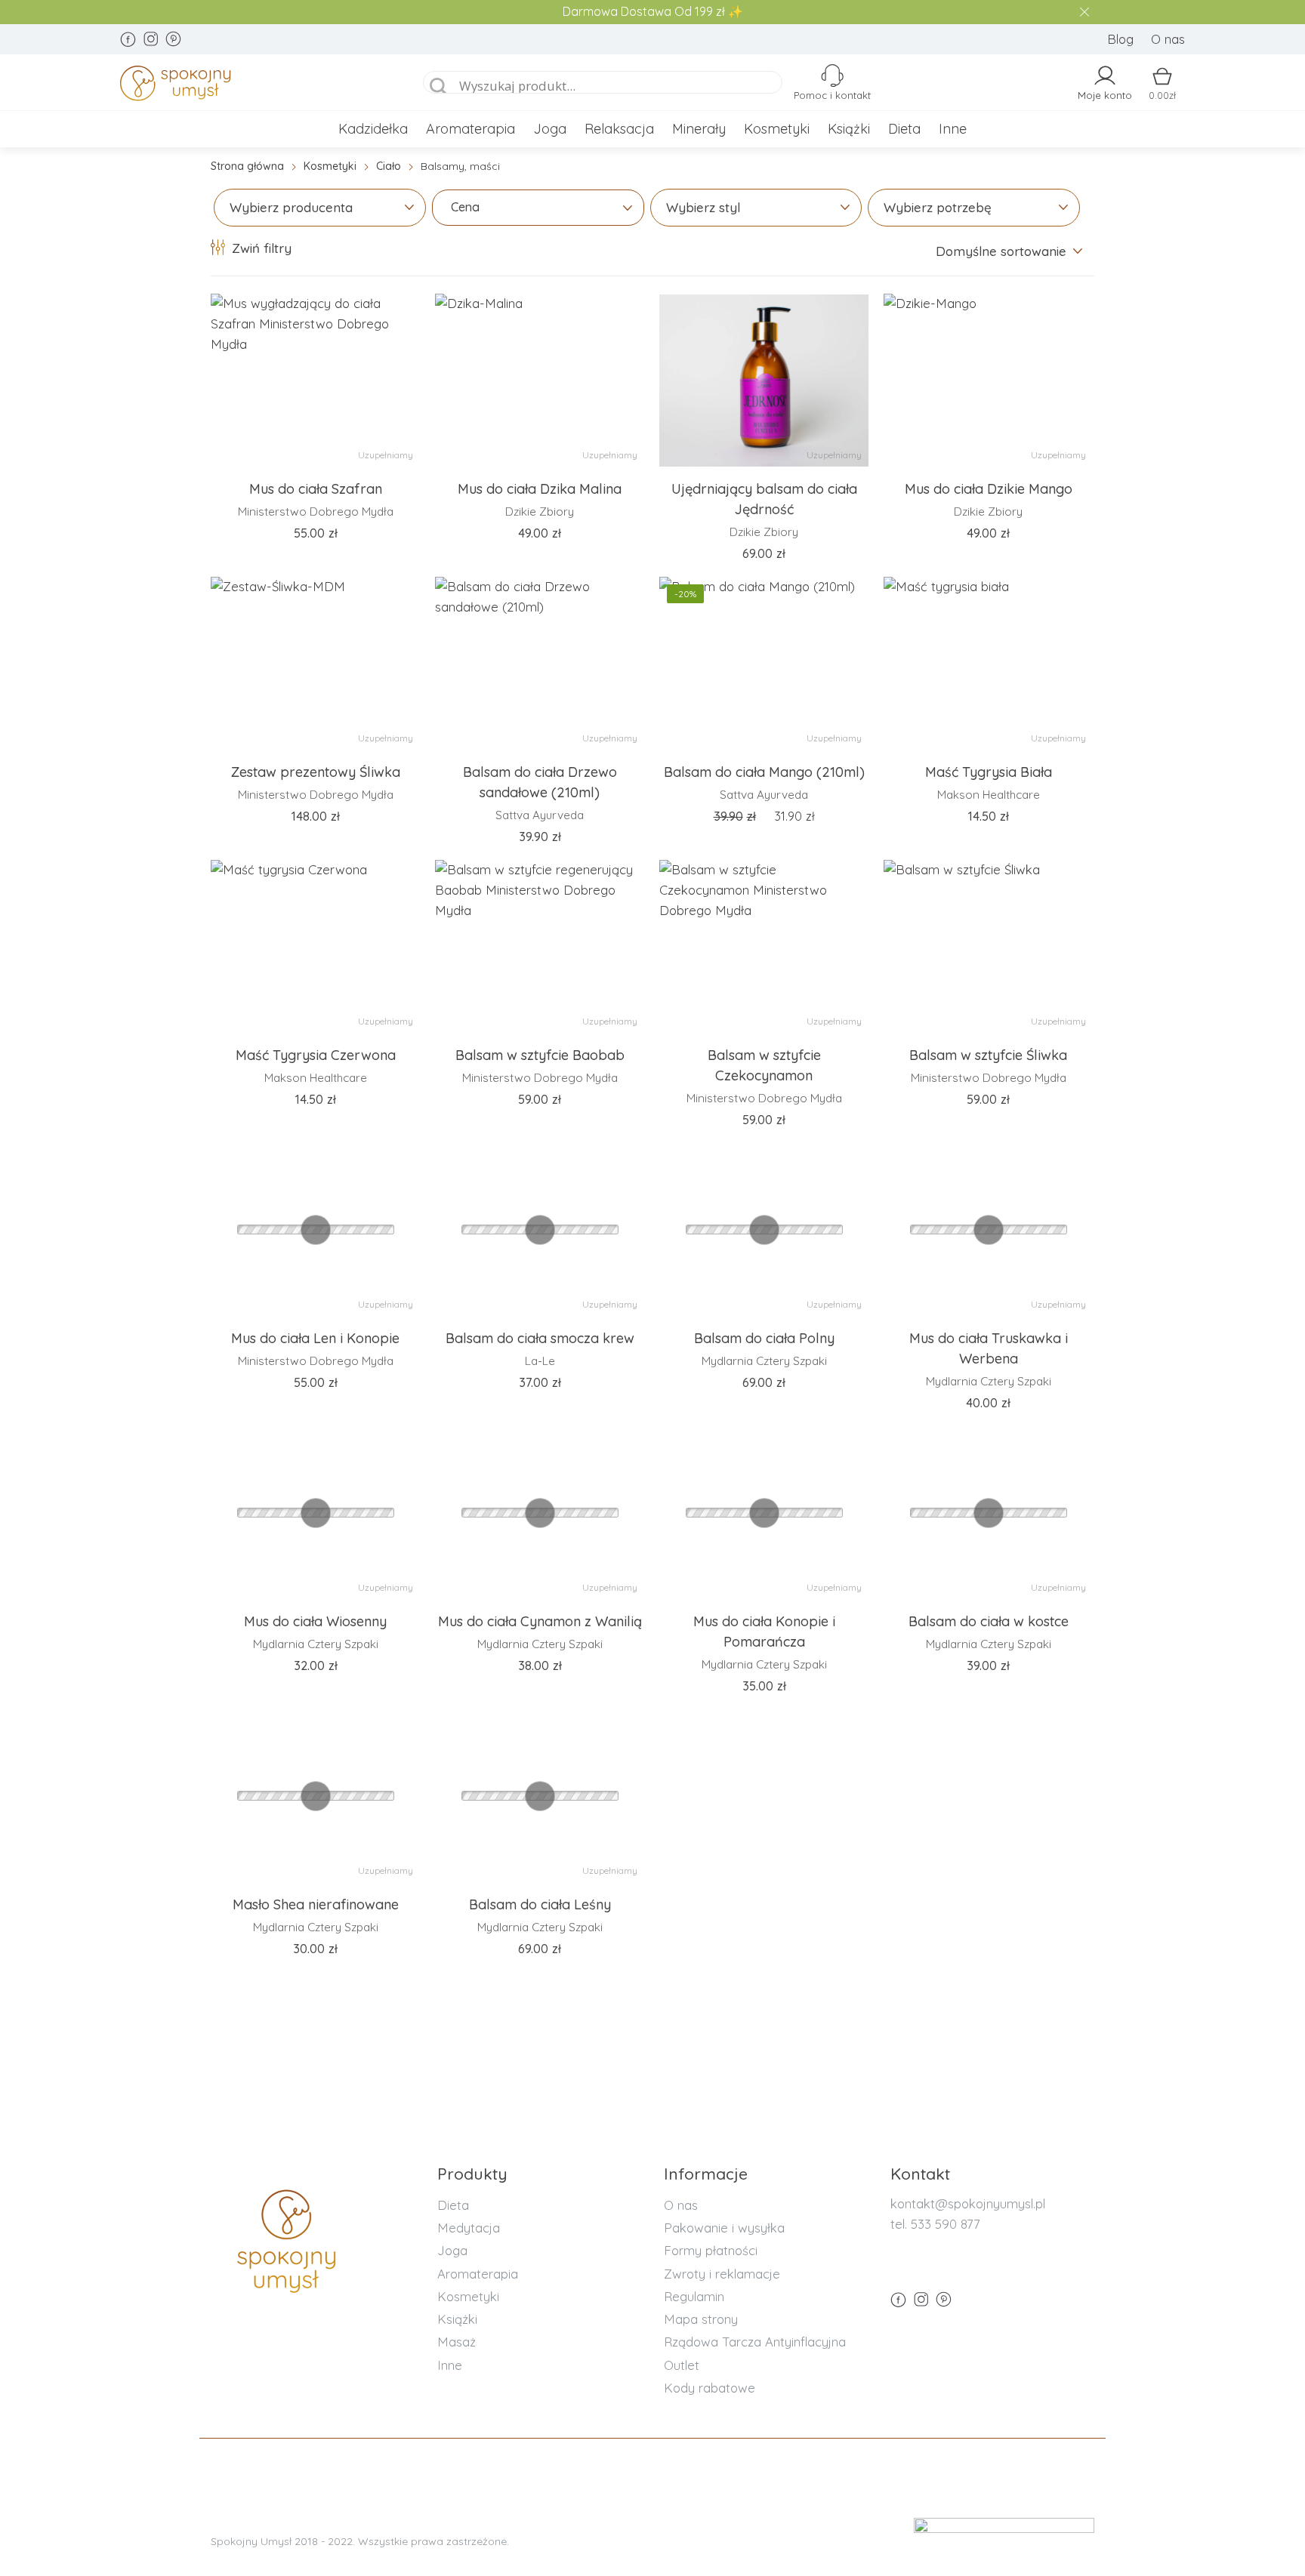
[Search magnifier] (439, 87)
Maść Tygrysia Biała (989, 772)
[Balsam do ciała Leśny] (540, 1796)
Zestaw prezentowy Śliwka (316, 772)
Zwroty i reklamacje (722, 2274)
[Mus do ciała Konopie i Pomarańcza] (764, 1513)
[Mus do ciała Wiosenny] (315, 1513)
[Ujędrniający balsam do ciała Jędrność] (764, 381)
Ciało (389, 166)
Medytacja (469, 2228)
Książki (849, 129)
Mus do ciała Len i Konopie (315, 1338)
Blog (1120, 39)
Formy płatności (711, 2250)
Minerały (699, 129)
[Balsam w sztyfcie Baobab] (540, 947)
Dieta (904, 129)
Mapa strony (701, 2319)
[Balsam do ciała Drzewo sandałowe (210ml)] (540, 664)
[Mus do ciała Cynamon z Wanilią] (540, 1513)
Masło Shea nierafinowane (316, 1904)
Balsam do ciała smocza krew (540, 1338)
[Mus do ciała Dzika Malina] (540, 381)
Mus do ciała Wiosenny (315, 1621)
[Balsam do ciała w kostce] (988, 1513)
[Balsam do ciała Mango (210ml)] (764, 664)
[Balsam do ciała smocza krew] (540, 1230)
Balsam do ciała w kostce (989, 1621)
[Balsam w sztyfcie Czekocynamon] (764, 947)
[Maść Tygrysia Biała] (988, 664)
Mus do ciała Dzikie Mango (989, 489)
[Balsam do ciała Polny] (764, 1230)
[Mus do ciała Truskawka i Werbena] (988, 1230)
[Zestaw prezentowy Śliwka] (315, 664)
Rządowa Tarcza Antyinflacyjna (755, 2342)
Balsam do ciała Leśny (540, 1904)
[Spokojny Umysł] (253, 86)
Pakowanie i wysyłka (724, 2228)
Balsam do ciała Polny (764, 1338)
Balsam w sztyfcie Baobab (540, 1055)
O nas (1168, 39)
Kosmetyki (777, 129)
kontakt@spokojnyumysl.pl (968, 2203)
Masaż (457, 2342)
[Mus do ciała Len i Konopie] (315, 1230)
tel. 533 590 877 (935, 2224)
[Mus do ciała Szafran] (315, 381)
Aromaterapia (470, 129)
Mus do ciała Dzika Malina (540, 489)
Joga (550, 129)
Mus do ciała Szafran (316, 489)
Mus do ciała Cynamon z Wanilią (540, 1621)
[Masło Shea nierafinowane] (315, 1796)
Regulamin (694, 2296)
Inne (953, 129)
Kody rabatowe (710, 2388)
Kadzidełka (373, 129)
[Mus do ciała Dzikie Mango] (988, 381)
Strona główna (247, 166)
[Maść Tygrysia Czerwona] (315, 947)
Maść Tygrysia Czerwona (316, 1055)
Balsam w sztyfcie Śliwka (988, 1055)
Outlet (682, 2365)
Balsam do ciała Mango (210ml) (764, 772)
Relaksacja (619, 129)
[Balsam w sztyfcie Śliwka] (988, 947)
